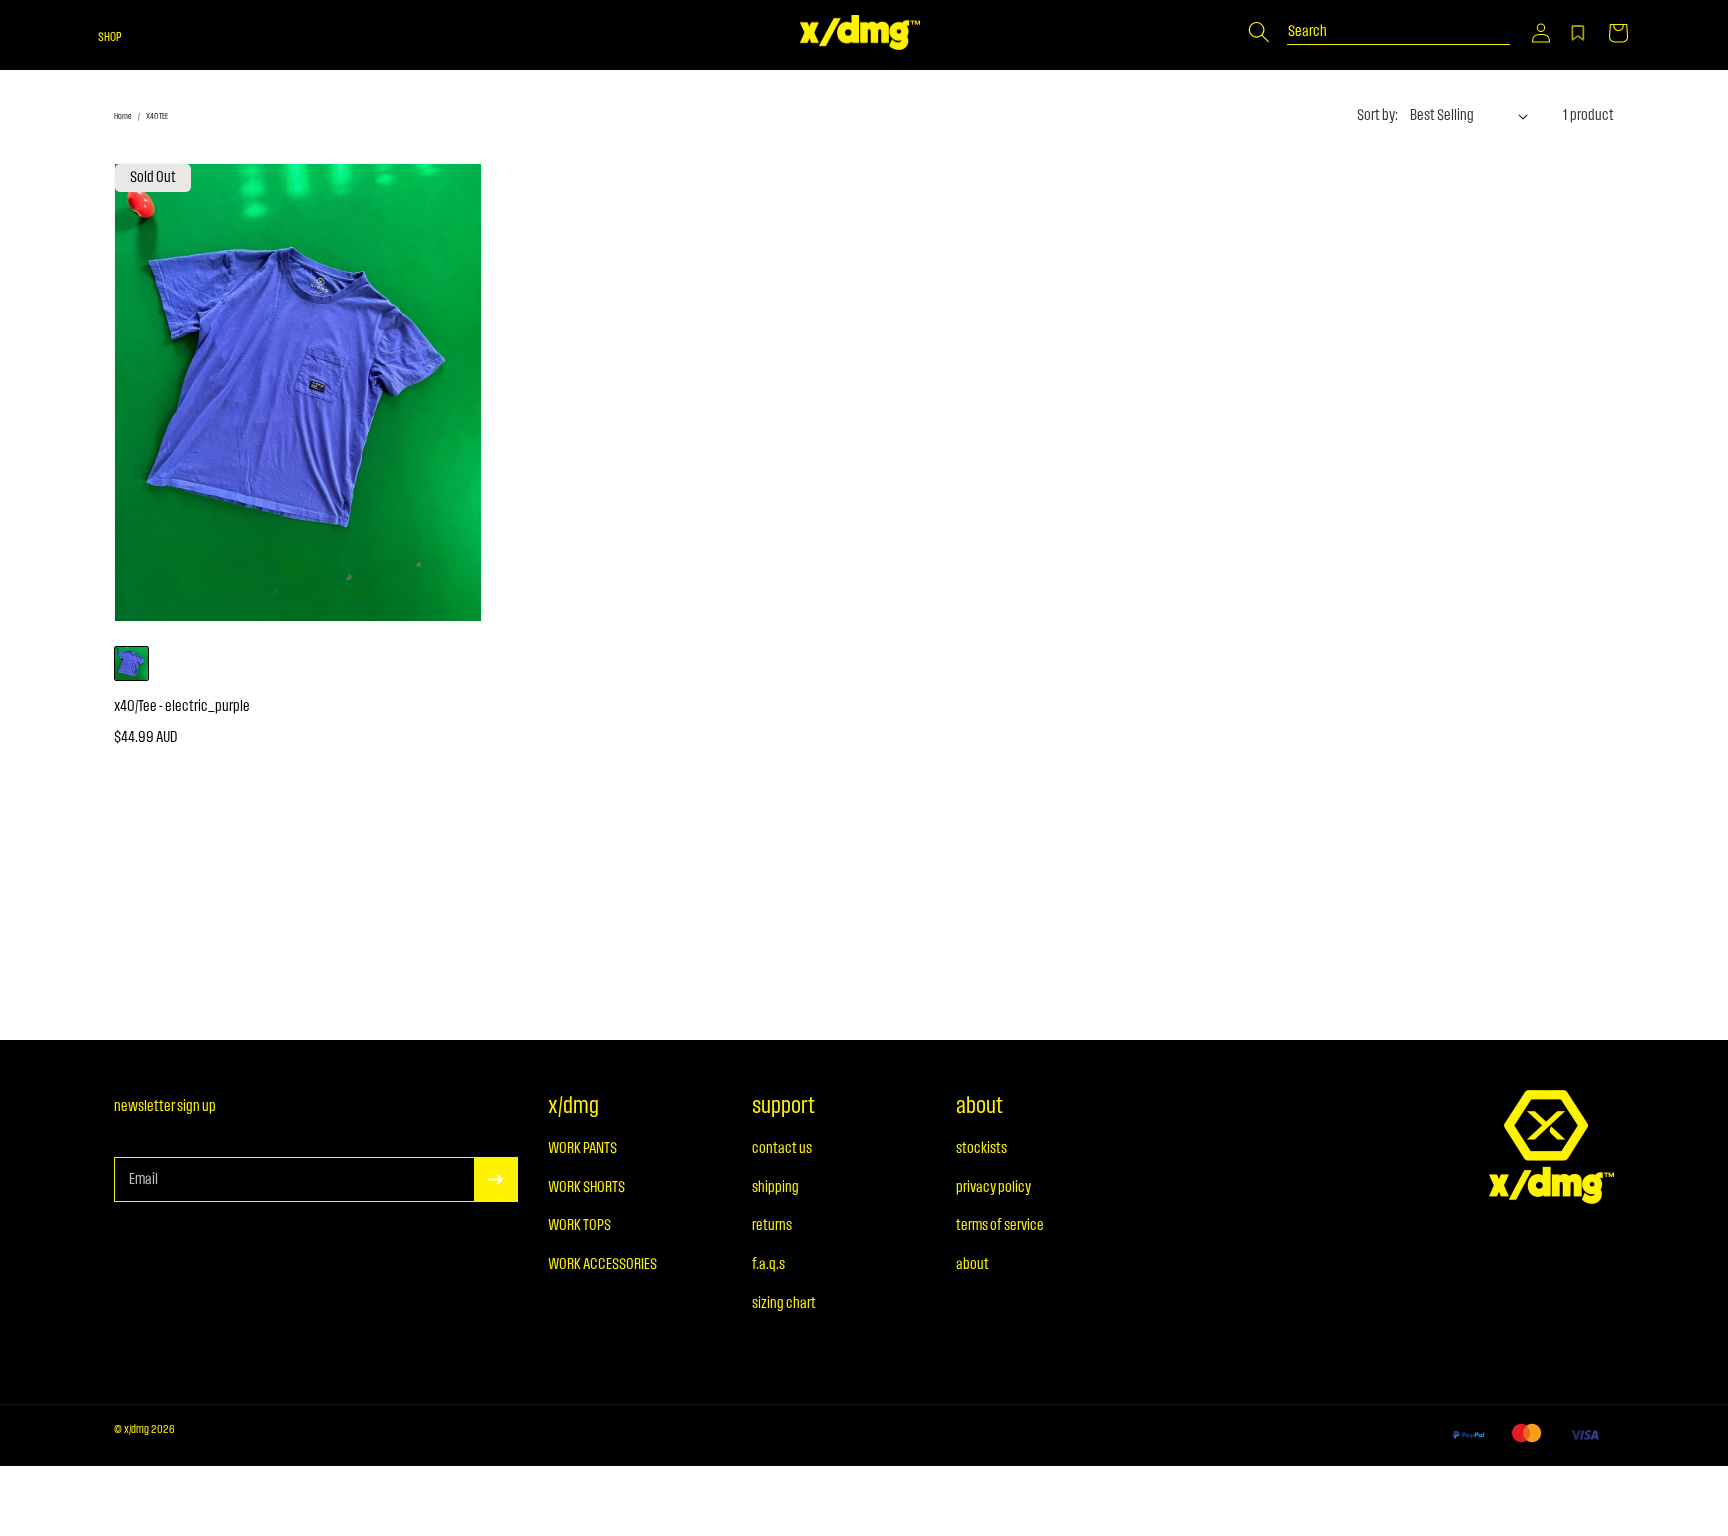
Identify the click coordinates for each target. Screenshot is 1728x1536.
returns (772, 1226)
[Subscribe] (496, 1179)
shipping (775, 1188)
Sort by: (1377, 116)
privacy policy (993, 1188)
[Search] (1259, 32)
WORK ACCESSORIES (602, 1265)
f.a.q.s (768, 1265)
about (972, 1265)
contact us (782, 1149)
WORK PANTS (582, 1149)
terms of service (1000, 1226)
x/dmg (136, 1430)
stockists (981, 1149)
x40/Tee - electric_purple (182, 707)
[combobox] (1399, 22)
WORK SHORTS (586, 1188)
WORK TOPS (579, 1226)
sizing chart (784, 1304)
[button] (1541, 33)
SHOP (110, 37)
